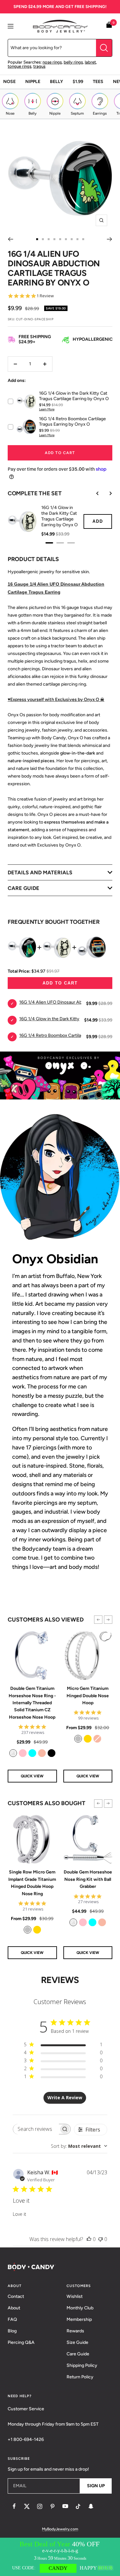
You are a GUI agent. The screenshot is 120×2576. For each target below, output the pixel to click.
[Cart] (109, 26)
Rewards (75, 2331)
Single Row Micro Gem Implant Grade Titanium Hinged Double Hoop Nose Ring (32, 1883)
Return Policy (80, 2377)
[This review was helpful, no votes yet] (89, 2239)
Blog (12, 2331)
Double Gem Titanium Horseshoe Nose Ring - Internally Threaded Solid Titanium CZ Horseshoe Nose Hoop (32, 1703)
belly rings (73, 62)
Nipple (33, 82)
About (14, 2308)
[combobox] (79, 2146)
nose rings (52, 62)
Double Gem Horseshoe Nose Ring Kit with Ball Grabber (88, 1879)
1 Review (45, 296)
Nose (9, 82)
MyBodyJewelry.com (60, 2529)
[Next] (110, 239)
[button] (98, 1620)
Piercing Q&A (21, 2342)
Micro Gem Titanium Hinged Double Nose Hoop (88, 1696)
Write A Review (65, 2097)
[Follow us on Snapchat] (91, 2506)
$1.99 (78, 82)
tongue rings (20, 66)
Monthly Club (80, 2308)
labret (90, 62)
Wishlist (75, 2296)
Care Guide (78, 2354)
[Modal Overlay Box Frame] (60, 2557)
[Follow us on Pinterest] (52, 2506)
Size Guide (77, 2342)
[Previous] (10, 239)
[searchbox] (36, 2129)
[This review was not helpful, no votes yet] (100, 2239)
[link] (13, 1753)
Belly (56, 82)
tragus (39, 66)
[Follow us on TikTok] (78, 2506)
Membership (79, 2319)
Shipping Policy (82, 2365)
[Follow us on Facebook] (14, 2506)
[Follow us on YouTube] (65, 2506)
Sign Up (96, 2486)
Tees (98, 82)
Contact (16, 2296)
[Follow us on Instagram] (40, 2506)
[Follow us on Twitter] (27, 2506)
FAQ (12, 2319)
